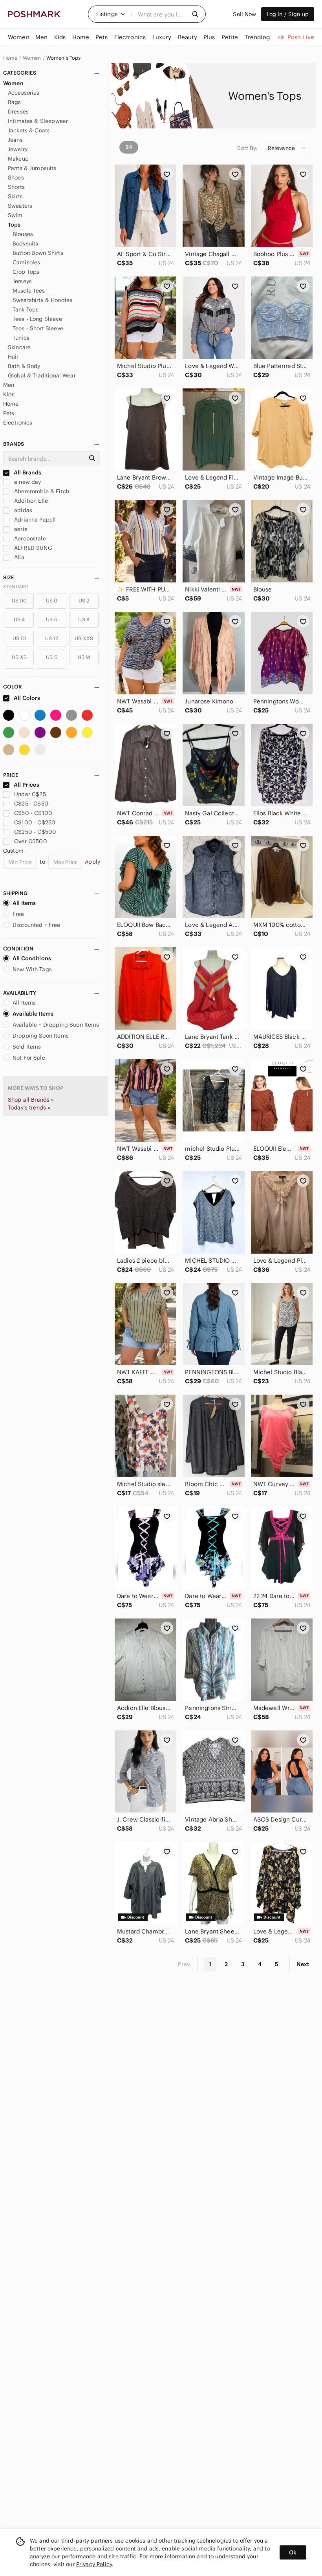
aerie (20, 529)
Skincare (19, 347)
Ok (293, 2552)
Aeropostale (29, 538)
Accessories (24, 93)
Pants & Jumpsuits (32, 168)
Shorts (16, 187)
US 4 (19, 620)
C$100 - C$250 (35, 822)
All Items (24, 903)
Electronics (18, 423)
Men (9, 385)
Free (18, 914)
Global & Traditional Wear (42, 375)
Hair (13, 357)
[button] (111, 14)
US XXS (84, 638)
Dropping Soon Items (41, 1036)
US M (84, 657)
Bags (15, 102)
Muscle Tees (29, 291)
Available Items (33, 1014)
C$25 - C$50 (31, 804)
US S (52, 657)
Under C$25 (30, 794)
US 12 (52, 638)
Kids (9, 394)
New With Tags (32, 969)
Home (10, 58)
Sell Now (244, 14)
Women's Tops (64, 58)
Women (32, 58)
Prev (184, 1964)
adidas (22, 510)
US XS (19, 657)
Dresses (18, 112)
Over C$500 (31, 841)
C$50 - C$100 (33, 813)
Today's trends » (29, 1108)
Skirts (15, 196)
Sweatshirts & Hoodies (42, 300)
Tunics (21, 338)
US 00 (19, 601)
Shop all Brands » (31, 1100)
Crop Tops (26, 272)
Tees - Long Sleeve (37, 319)
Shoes (16, 178)
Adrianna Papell (34, 520)
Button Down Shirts (38, 253)
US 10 (19, 638)
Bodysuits (25, 244)
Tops (14, 225)
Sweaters (20, 206)
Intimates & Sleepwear (38, 121)
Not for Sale (29, 1058)
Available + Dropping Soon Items (56, 1025)
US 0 (52, 601)
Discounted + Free (37, 925)
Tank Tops (26, 309)
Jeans (15, 140)
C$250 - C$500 (35, 832)
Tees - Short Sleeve (38, 328)
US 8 (84, 620)
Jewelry (18, 149)
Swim (15, 215)
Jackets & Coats (29, 130)
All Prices (27, 785)
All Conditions (32, 958)
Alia (18, 557)
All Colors (27, 698)
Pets (9, 413)
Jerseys (22, 281)
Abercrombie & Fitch (41, 491)
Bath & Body (24, 366)
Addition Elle (30, 501)
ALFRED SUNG (32, 548)
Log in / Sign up (288, 14)
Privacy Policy (94, 2564)
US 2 (84, 601)
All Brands (27, 472)
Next (303, 1964)
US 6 (52, 620)
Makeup (18, 159)
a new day (27, 482)
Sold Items (27, 1047)
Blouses (23, 234)
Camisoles (26, 262)
